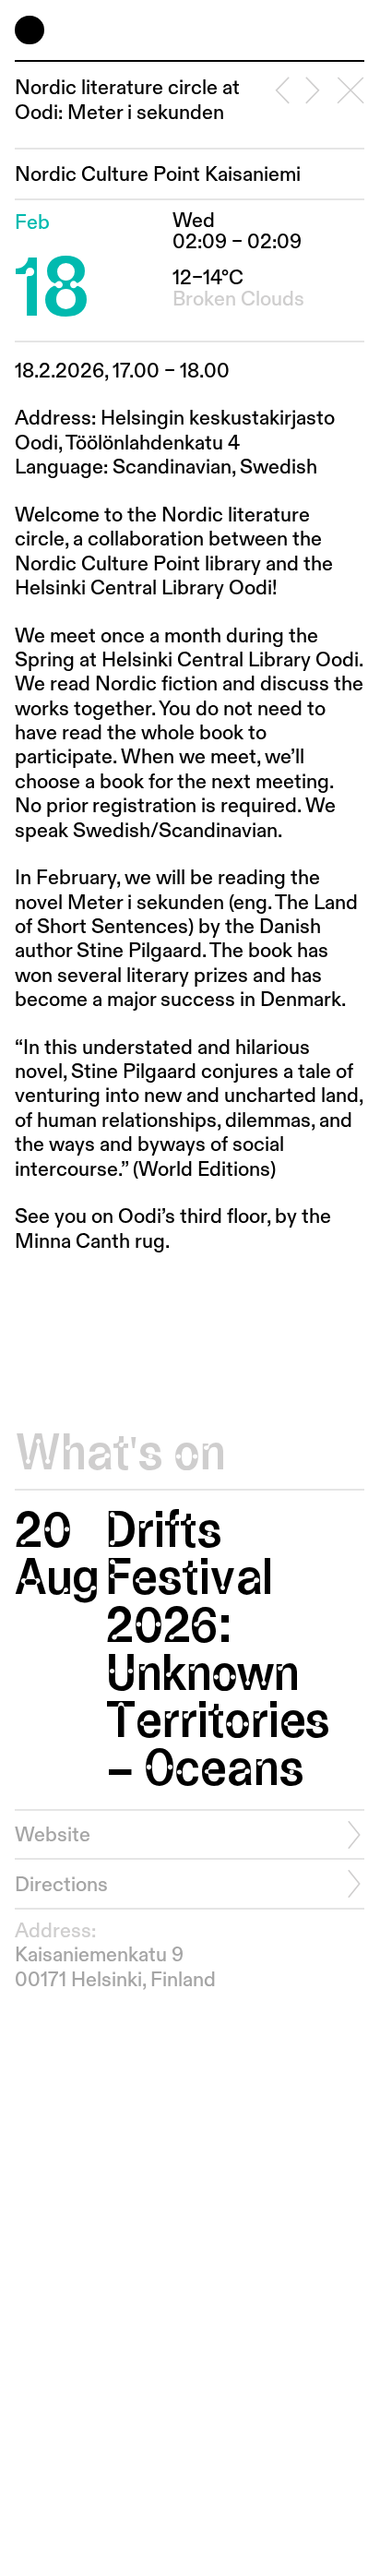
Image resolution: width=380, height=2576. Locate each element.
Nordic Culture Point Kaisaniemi (158, 175)
